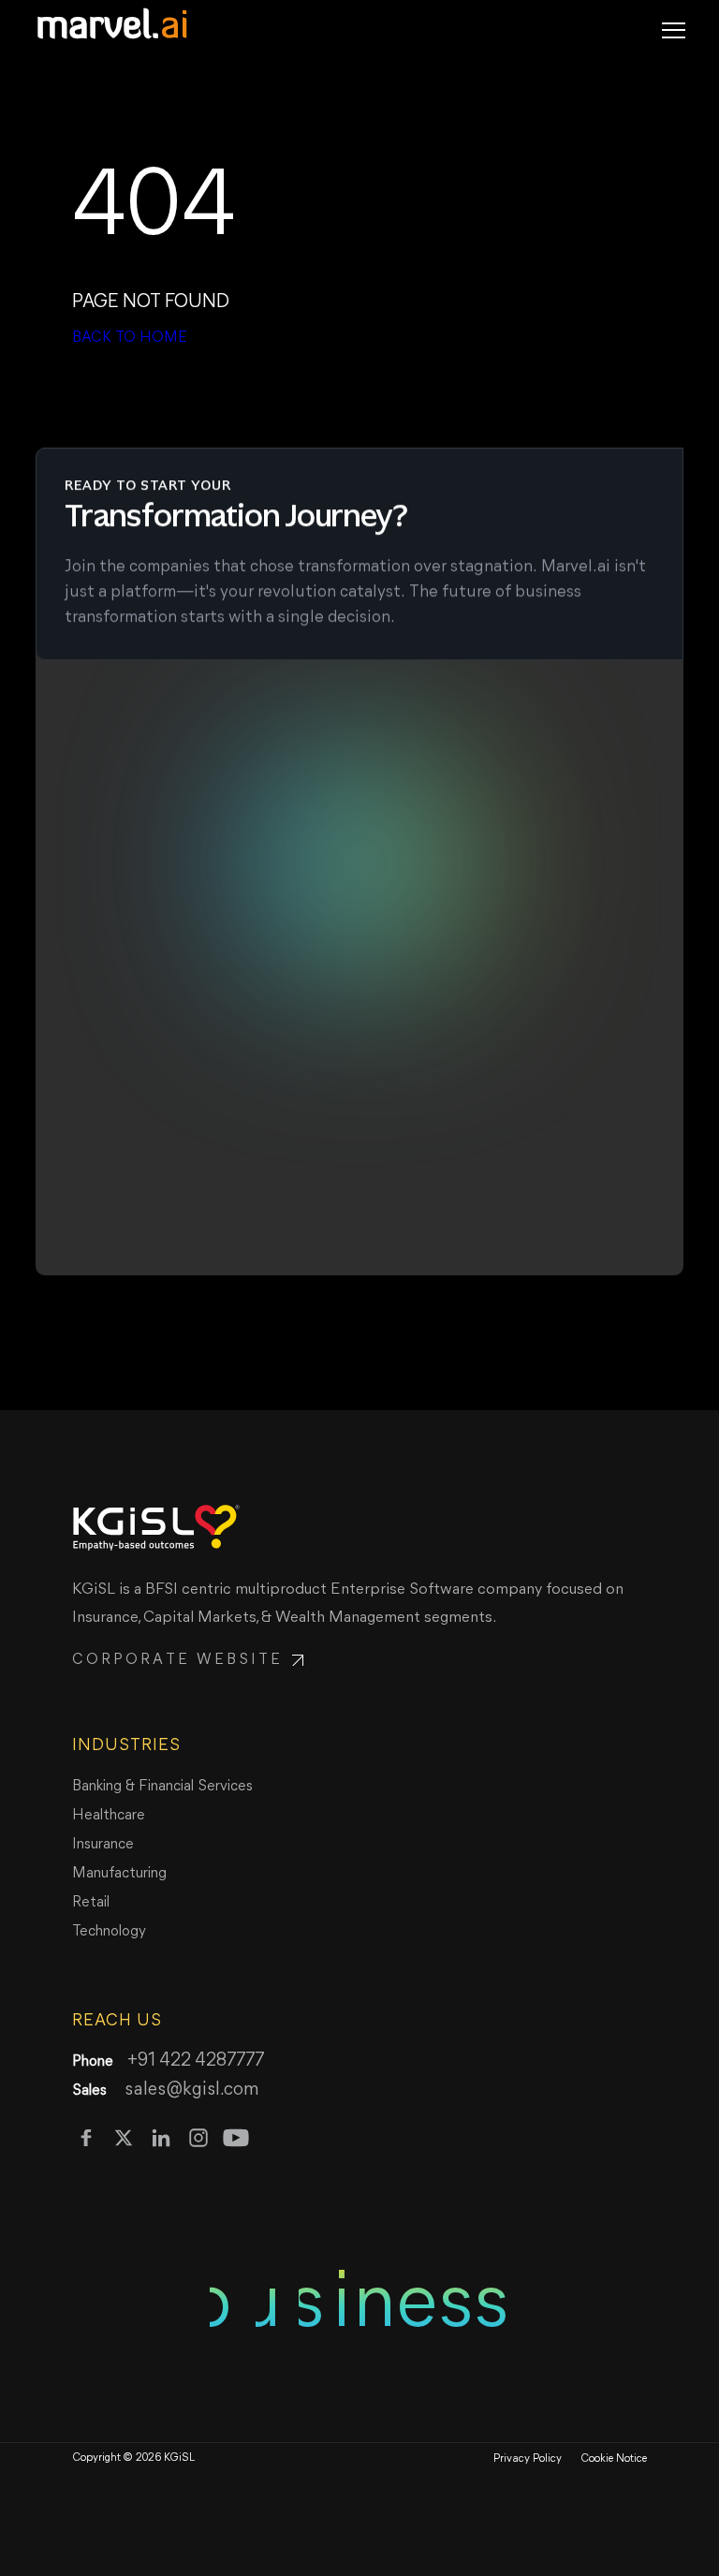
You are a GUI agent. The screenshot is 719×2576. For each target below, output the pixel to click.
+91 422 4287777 (196, 2061)
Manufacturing (119, 1874)
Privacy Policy (528, 2459)
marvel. (112, 28)
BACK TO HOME (130, 338)
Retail (91, 1903)
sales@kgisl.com (190, 2090)
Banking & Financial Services (162, 1787)
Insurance (103, 1845)
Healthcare (109, 1816)
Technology (109, 1932)
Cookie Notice (614, 2459)
